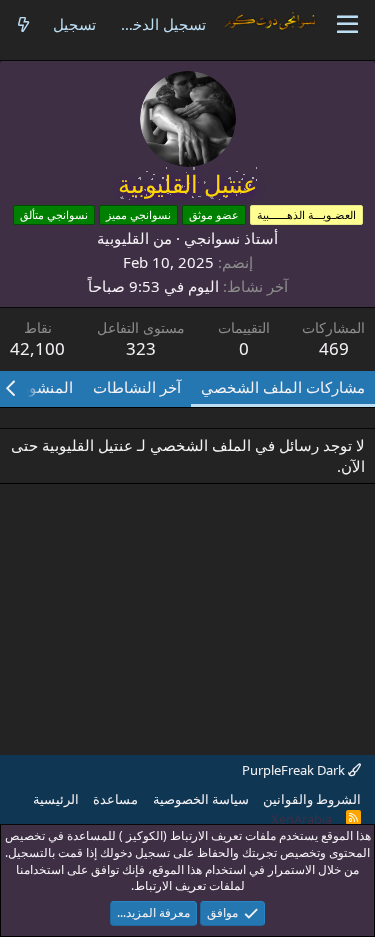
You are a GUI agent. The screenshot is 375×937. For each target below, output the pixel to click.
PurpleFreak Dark (295, 770)
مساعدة (115, 799)
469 (334, 348)
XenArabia (301, 819)
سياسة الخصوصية (201, 799)
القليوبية (123, 238)
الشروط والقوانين (312, 799)
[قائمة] (347, 25)
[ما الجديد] (23, 24)
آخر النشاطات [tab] (137, 387)
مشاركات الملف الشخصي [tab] (283, 387)
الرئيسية (56, 799)
